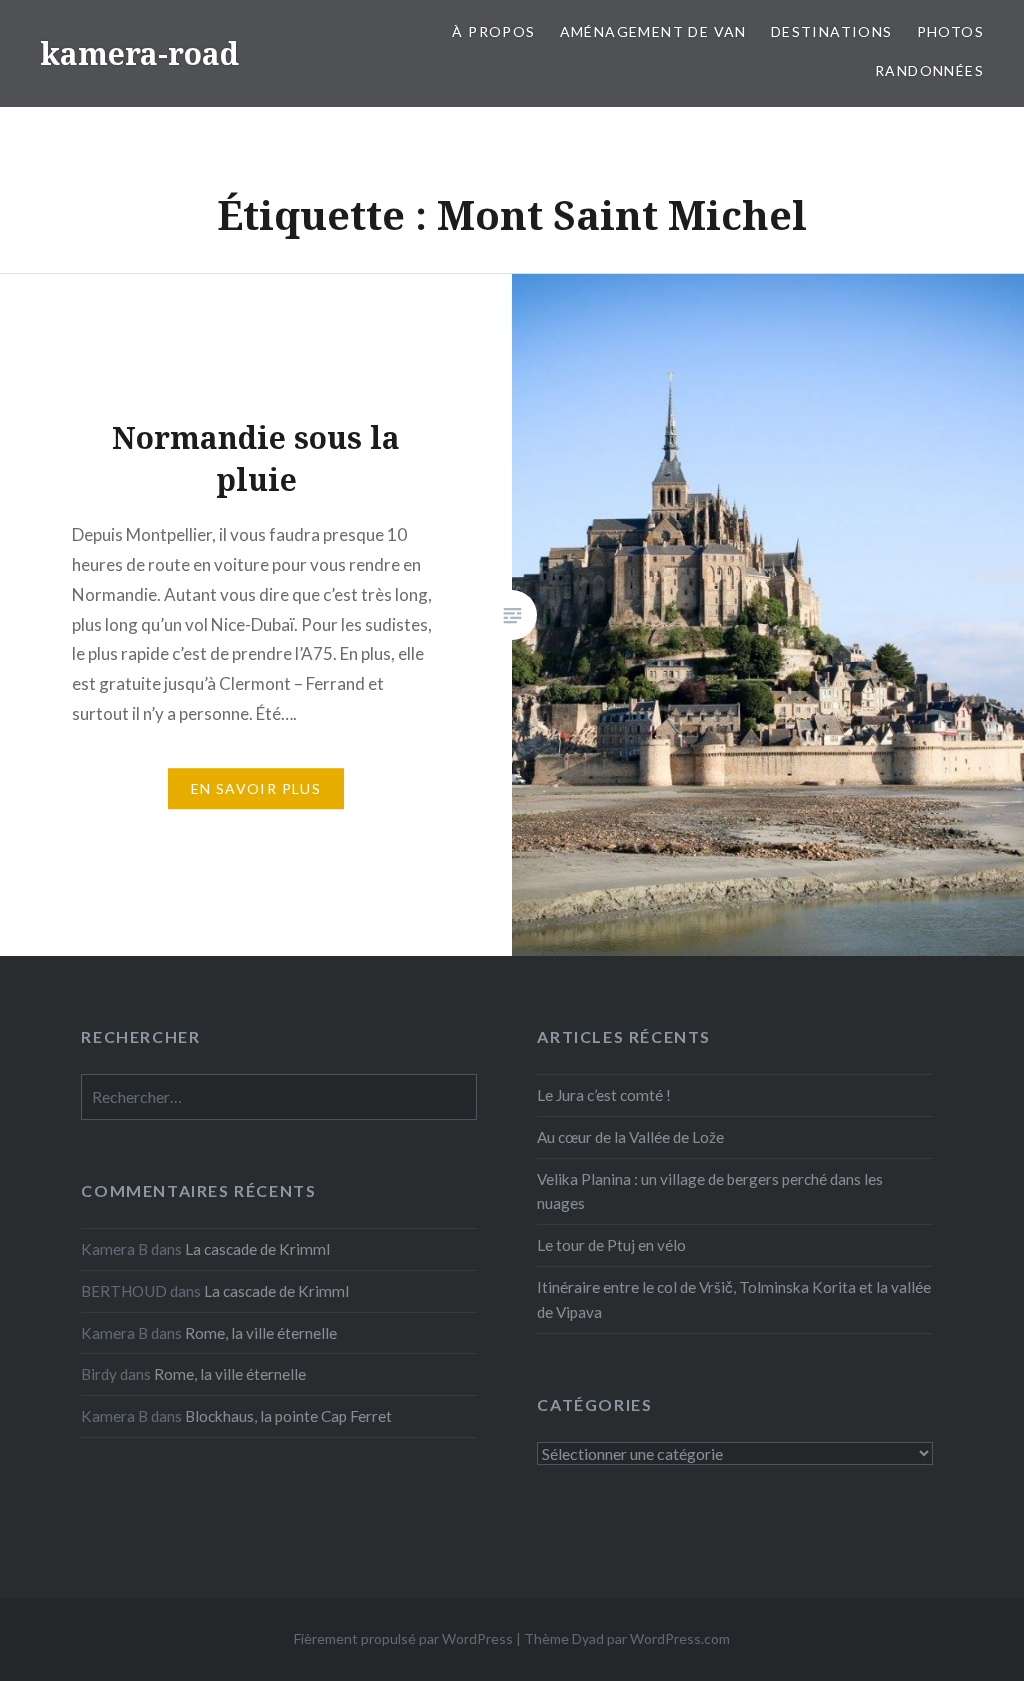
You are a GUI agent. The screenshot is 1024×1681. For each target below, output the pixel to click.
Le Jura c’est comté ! (604, 1095)
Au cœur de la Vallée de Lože (630, 1137)
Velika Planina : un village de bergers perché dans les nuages (710, 1191)
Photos (950, 31)
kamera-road (139, 53)
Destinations (832, 31)
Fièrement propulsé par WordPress (403, 1638)
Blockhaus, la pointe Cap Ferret (288, 1416)
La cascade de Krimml (257, 1249)
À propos (493, 31)
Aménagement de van (653, 31)
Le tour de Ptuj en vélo (611, 1245)
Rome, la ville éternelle (261, 1333)
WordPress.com (680, 1638)
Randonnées (929, 70)
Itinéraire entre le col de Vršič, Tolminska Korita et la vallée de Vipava (734, 1299)
